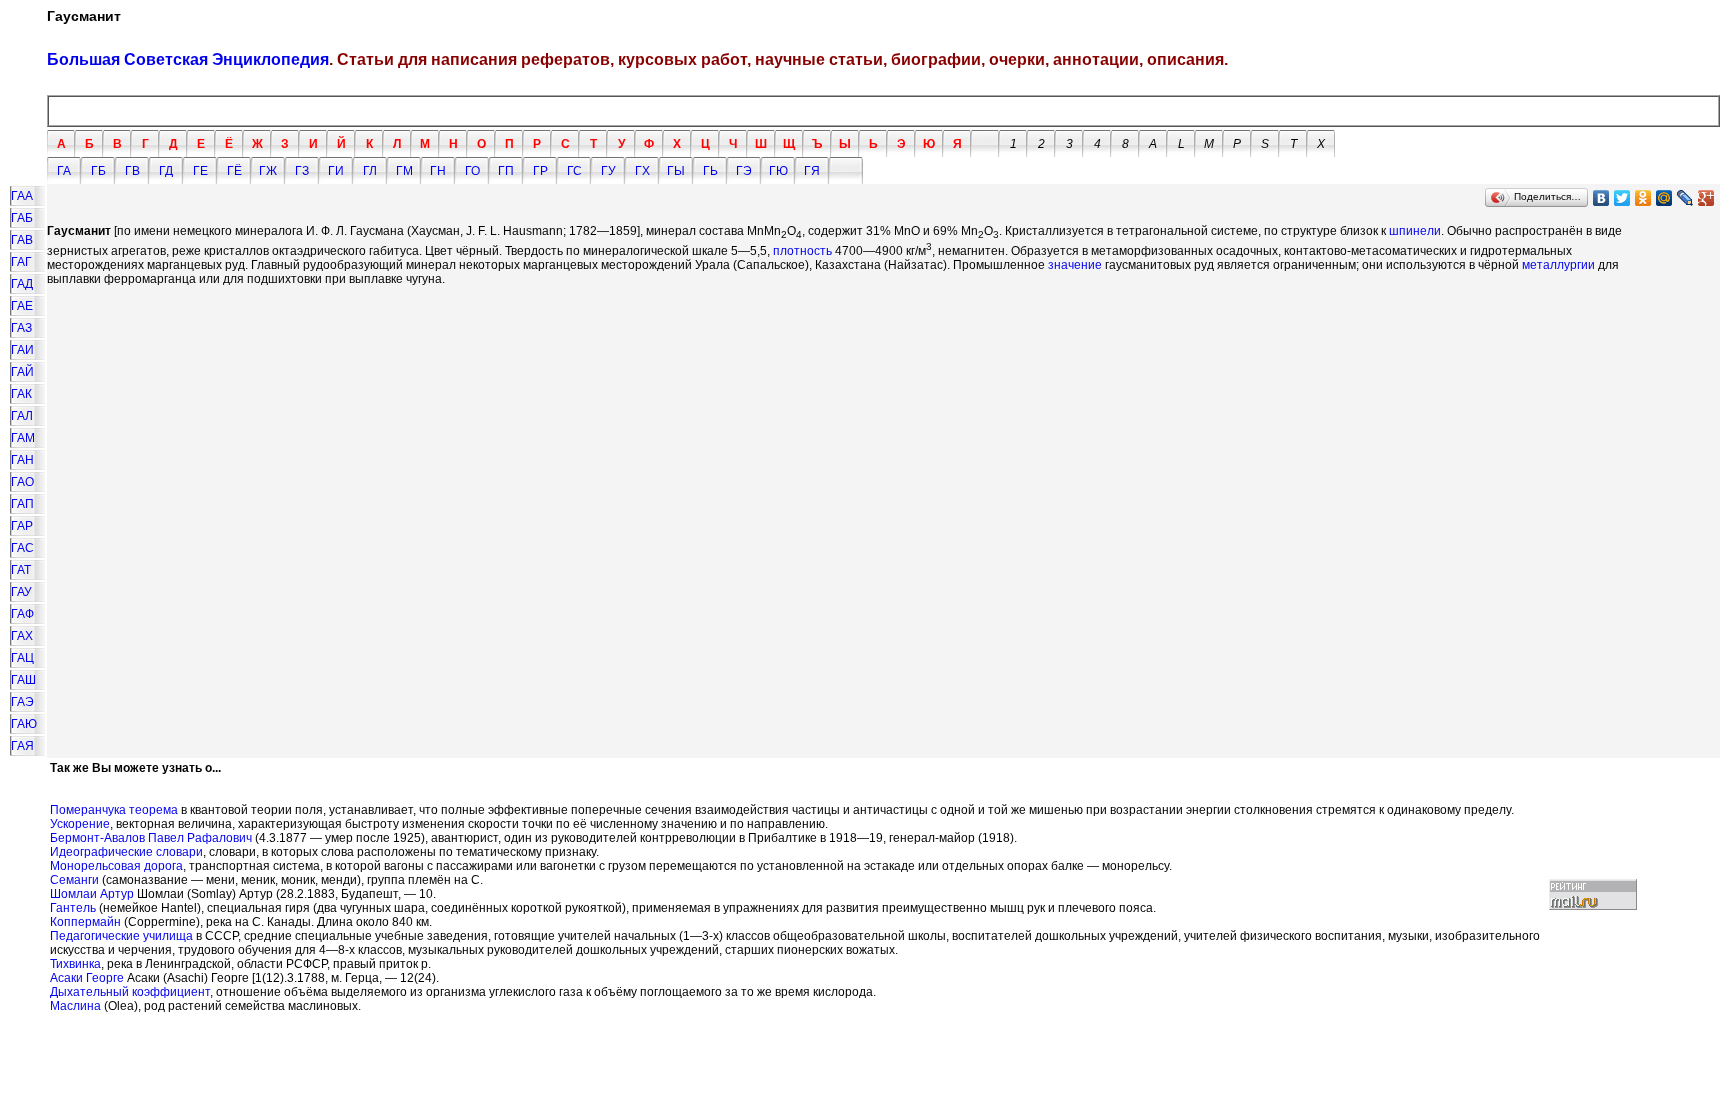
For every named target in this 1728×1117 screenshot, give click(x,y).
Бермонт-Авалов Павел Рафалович (151, 838)
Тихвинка (75, 964)
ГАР (22, 526)
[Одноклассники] (1643, 198)
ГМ (404, 171)
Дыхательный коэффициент (130, 992)
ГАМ (23, 438)
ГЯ (812, 171)
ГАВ (22, 240)
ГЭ (744, 171)
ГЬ (710, 171)
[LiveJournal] (1685, 198)
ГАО (22, 482)
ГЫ (676, 171)
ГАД (22, 284)
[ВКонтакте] (1601, 198)
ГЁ (234, 171)
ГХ (642, 171)
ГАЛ (22, 416)
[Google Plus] (1706, 198)
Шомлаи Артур (92, 894)
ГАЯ (22, 746)
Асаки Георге (87, 978)
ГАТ (21, 570)
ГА (64, 171)
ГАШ (23, 680)
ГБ (98, 171)
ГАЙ (22, 372)
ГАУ (21, 592)
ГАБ (22, 218)
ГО (472, 171)
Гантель (73, 908)
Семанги (74, 880)
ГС (574, 171)
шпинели (1415, 231)
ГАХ (22, 636)
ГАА (22, 196)
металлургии (1558, 265)
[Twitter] (1622, 198)
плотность (802, 251)
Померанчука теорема (114, 810)
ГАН (22, 460)
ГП (506, 171)
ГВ (132, 171)
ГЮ (778, 171)
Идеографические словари (126, 852)
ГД (166, 171)
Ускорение (80, 824)
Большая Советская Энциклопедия (188, 59)
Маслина (75, 1006)
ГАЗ (21, 328)
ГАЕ (22, 306)
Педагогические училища (121, 936)
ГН (438, 171)
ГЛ (370, 171)
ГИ (336, 171)
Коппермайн (85, 922)
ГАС (22, 548)
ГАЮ (24, 724)
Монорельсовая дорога (116, 866)
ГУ (608, 171)
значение (1075, 265)
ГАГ (21, 262)
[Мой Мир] (1664, 198)
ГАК (21, 394)
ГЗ (302, 171)
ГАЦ (22, 658)
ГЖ (268, 171)
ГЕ (200, 171)
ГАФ (22, 614)
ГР (540, 171)
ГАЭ (22, 702)
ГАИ (22, 350)
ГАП (22, 504)
